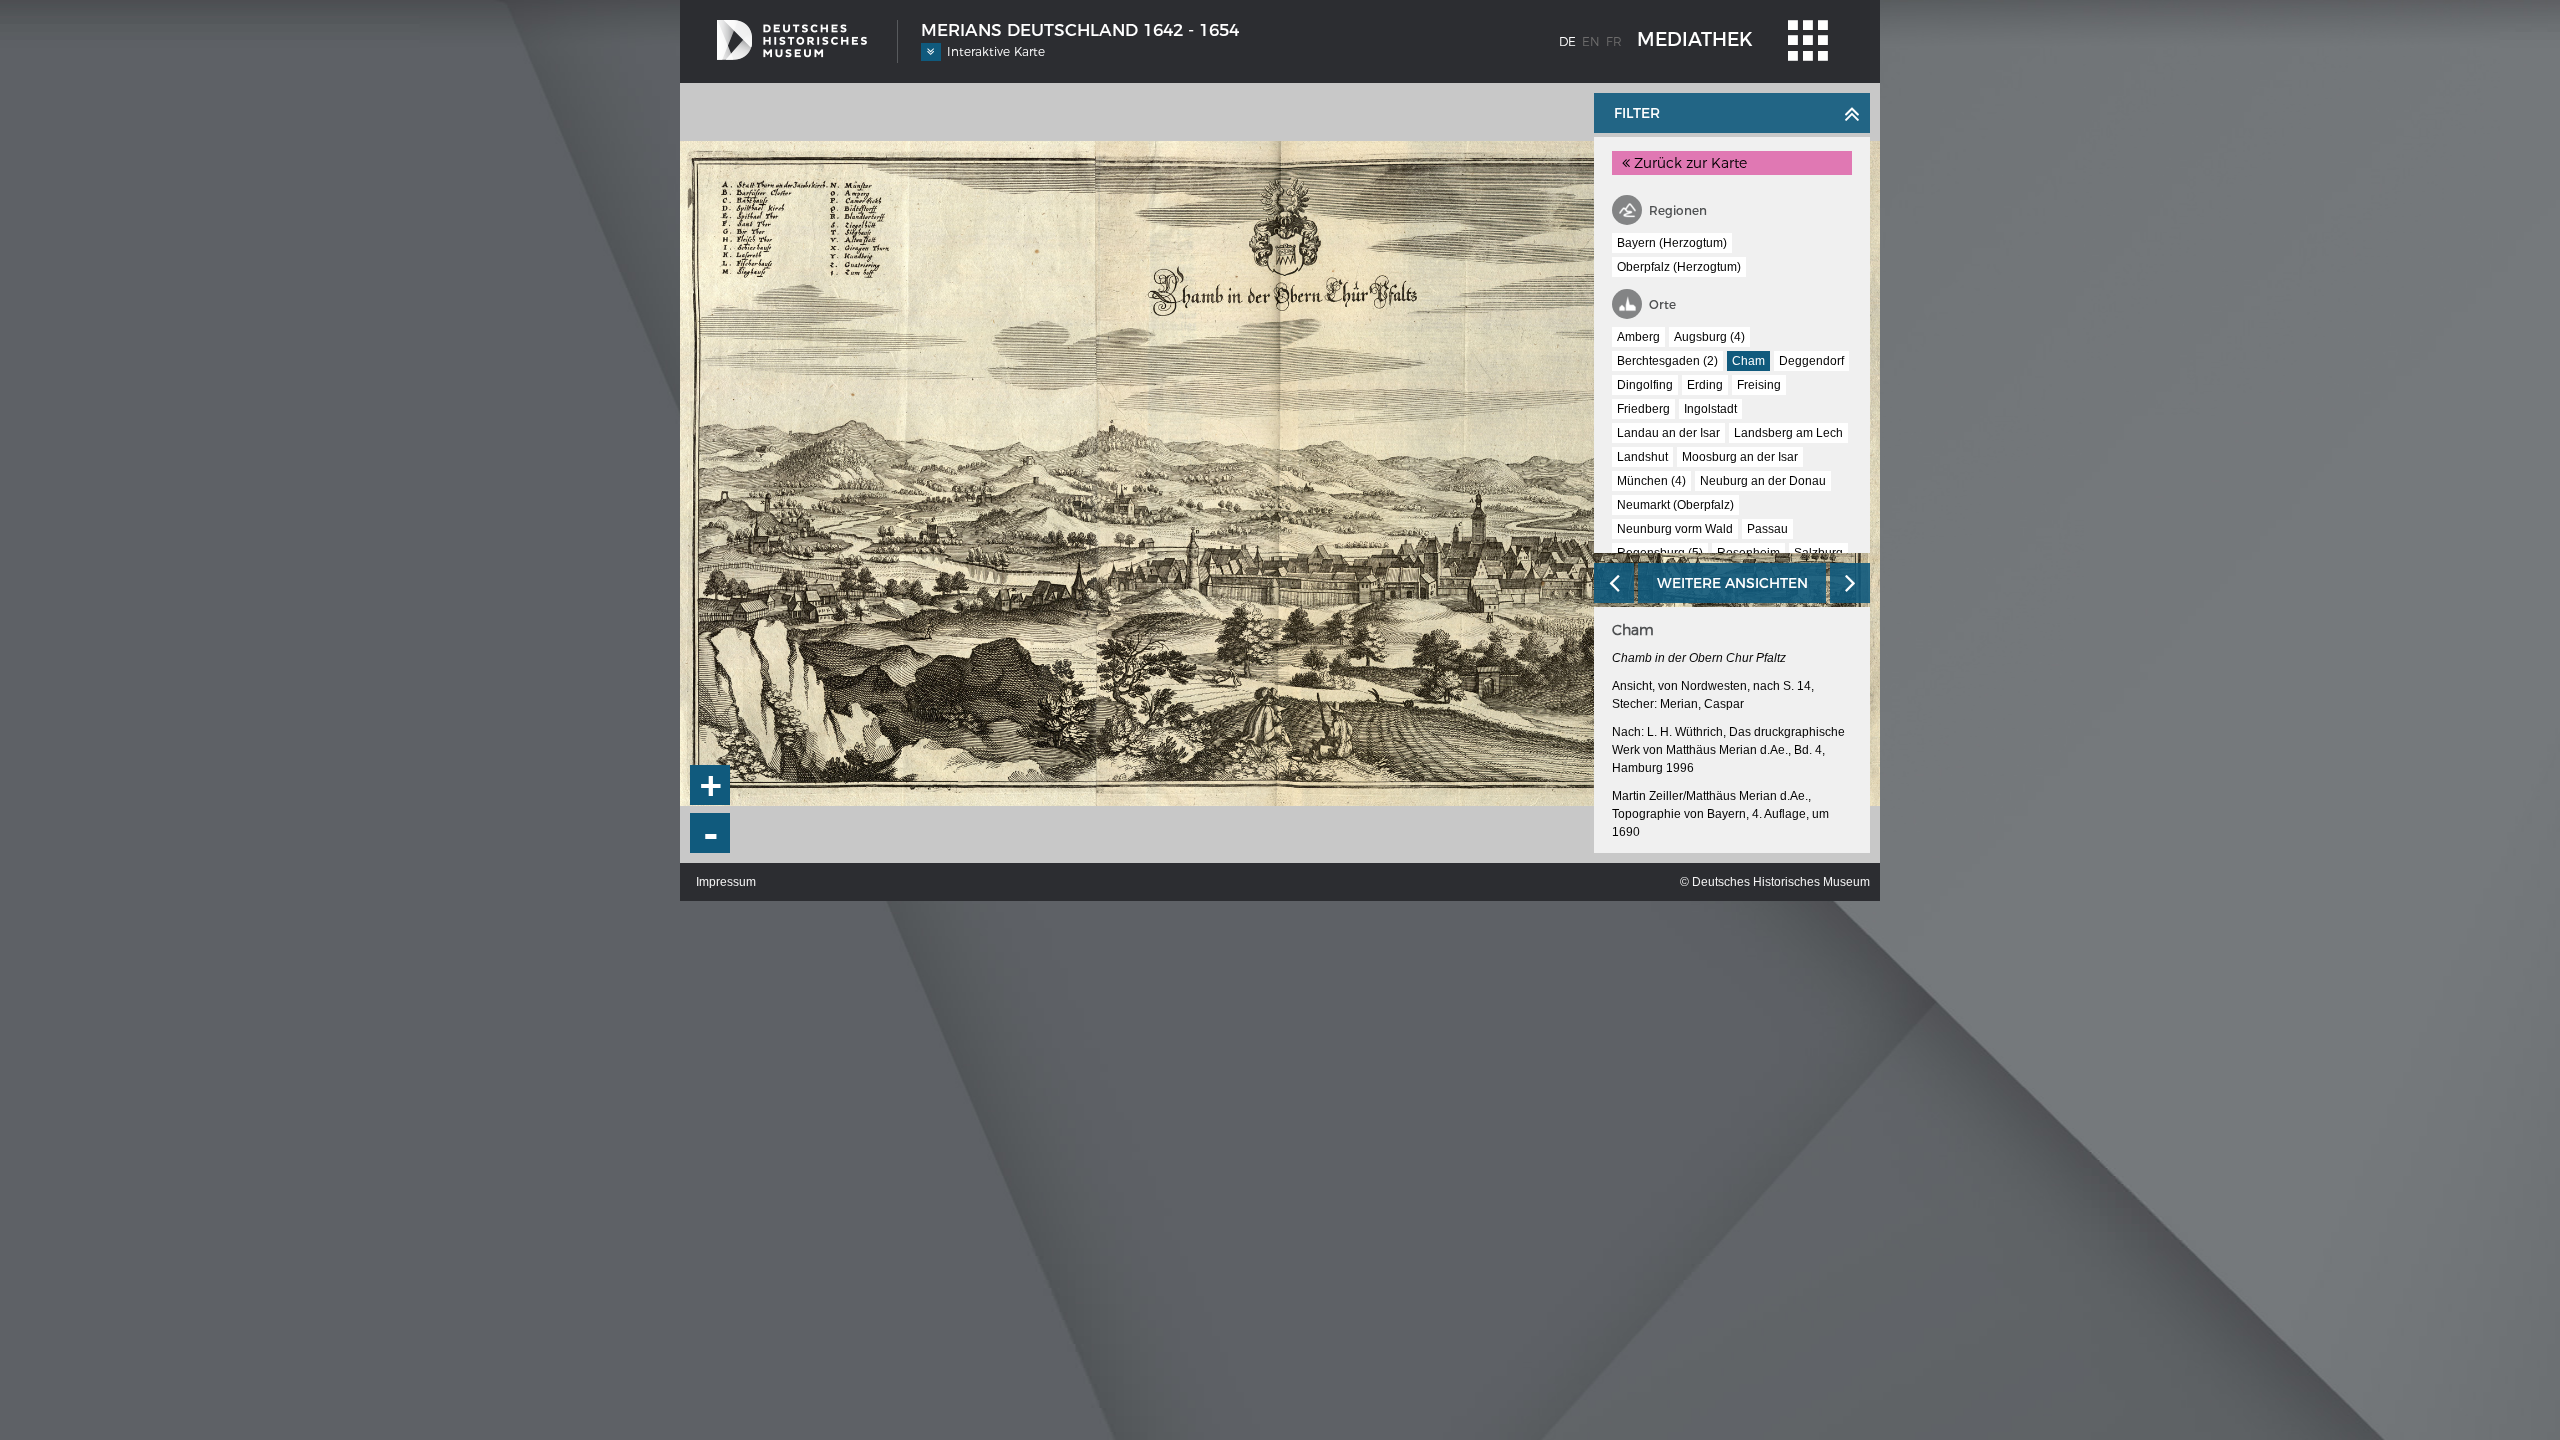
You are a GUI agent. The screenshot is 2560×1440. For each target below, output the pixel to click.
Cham (1748, 361)
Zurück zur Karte (1688, 163)
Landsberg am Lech (1788, 433)
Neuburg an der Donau (1763, 481)
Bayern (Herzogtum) (1672, 243)
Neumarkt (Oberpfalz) (1675, 505)
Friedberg (1643, 409)
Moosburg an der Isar (1740, 457)
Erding (1705, 385)
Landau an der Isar (1668, 433)
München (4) (1651, 481)
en (1591, 41)
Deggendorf (1811, 361)
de (1567, 41)
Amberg (1638, 337)
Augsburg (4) (1709, 337)
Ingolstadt (1710, 409)
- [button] (711, 833)
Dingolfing (1645, 385)
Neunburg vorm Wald (1675, 529)
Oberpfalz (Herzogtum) (1679, 267)
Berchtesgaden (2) (1667, 361)
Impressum (726, 882)
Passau (1767, 529)
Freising (1759, 385)
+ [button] (711, 785)
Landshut (1642, 457)
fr (1614, 41)
